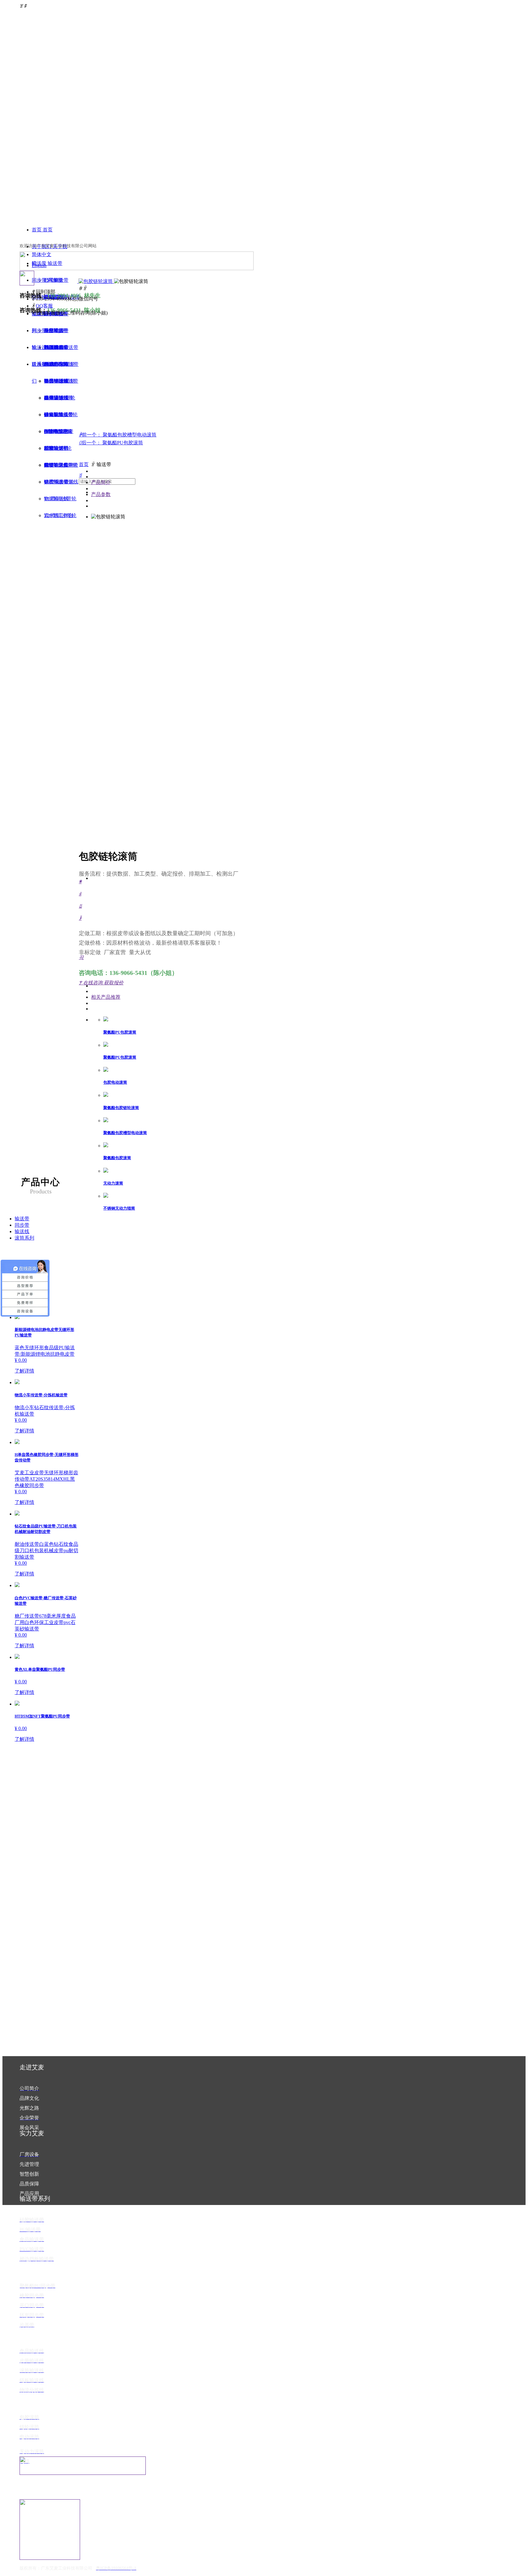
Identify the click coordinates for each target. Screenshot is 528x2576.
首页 (84, 464)
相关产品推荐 (106, 997)
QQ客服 (44, 306)
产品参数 (101, 494)
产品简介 (101, 482)
